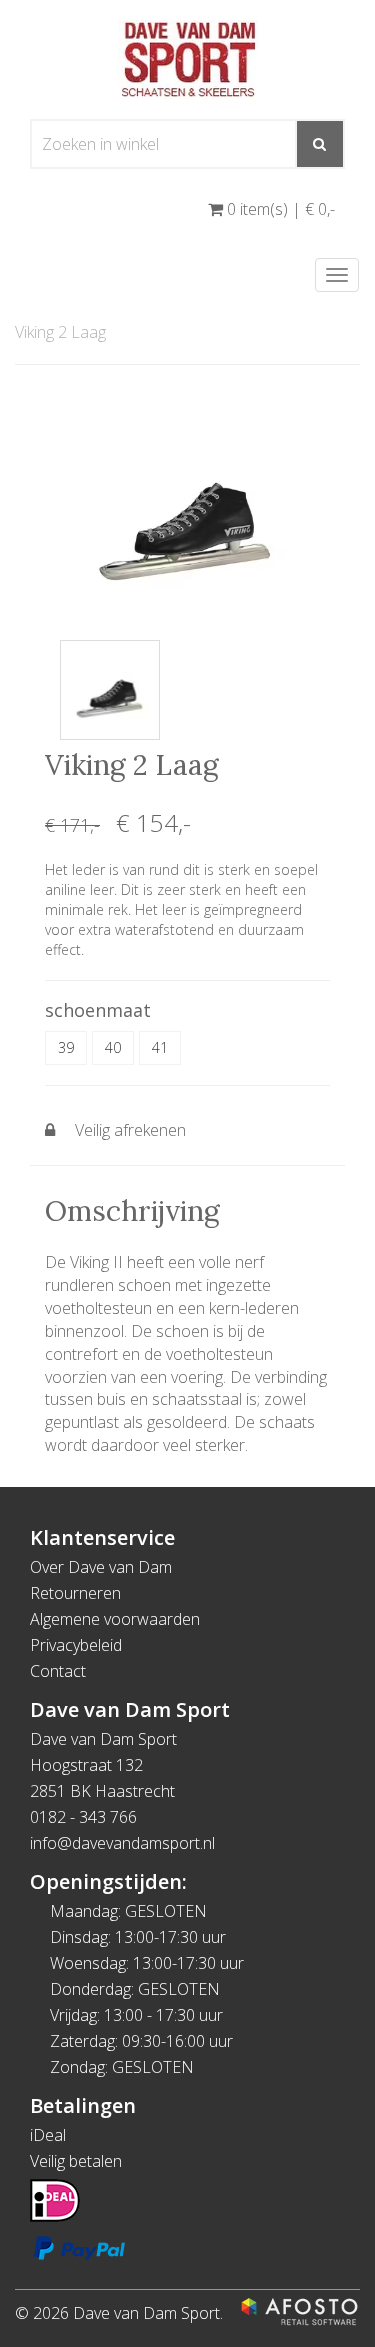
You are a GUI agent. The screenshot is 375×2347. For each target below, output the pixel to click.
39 (66, 1047)
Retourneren (75, 1593)
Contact (58, 1671)
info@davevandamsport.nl (122, 1843)
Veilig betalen (76, 2161)
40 (113, 1047)
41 (160, 1047)
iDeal (48, 2135)
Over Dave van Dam (101, 1567)
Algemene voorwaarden (115, 1619)
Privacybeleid (76, 1645)
